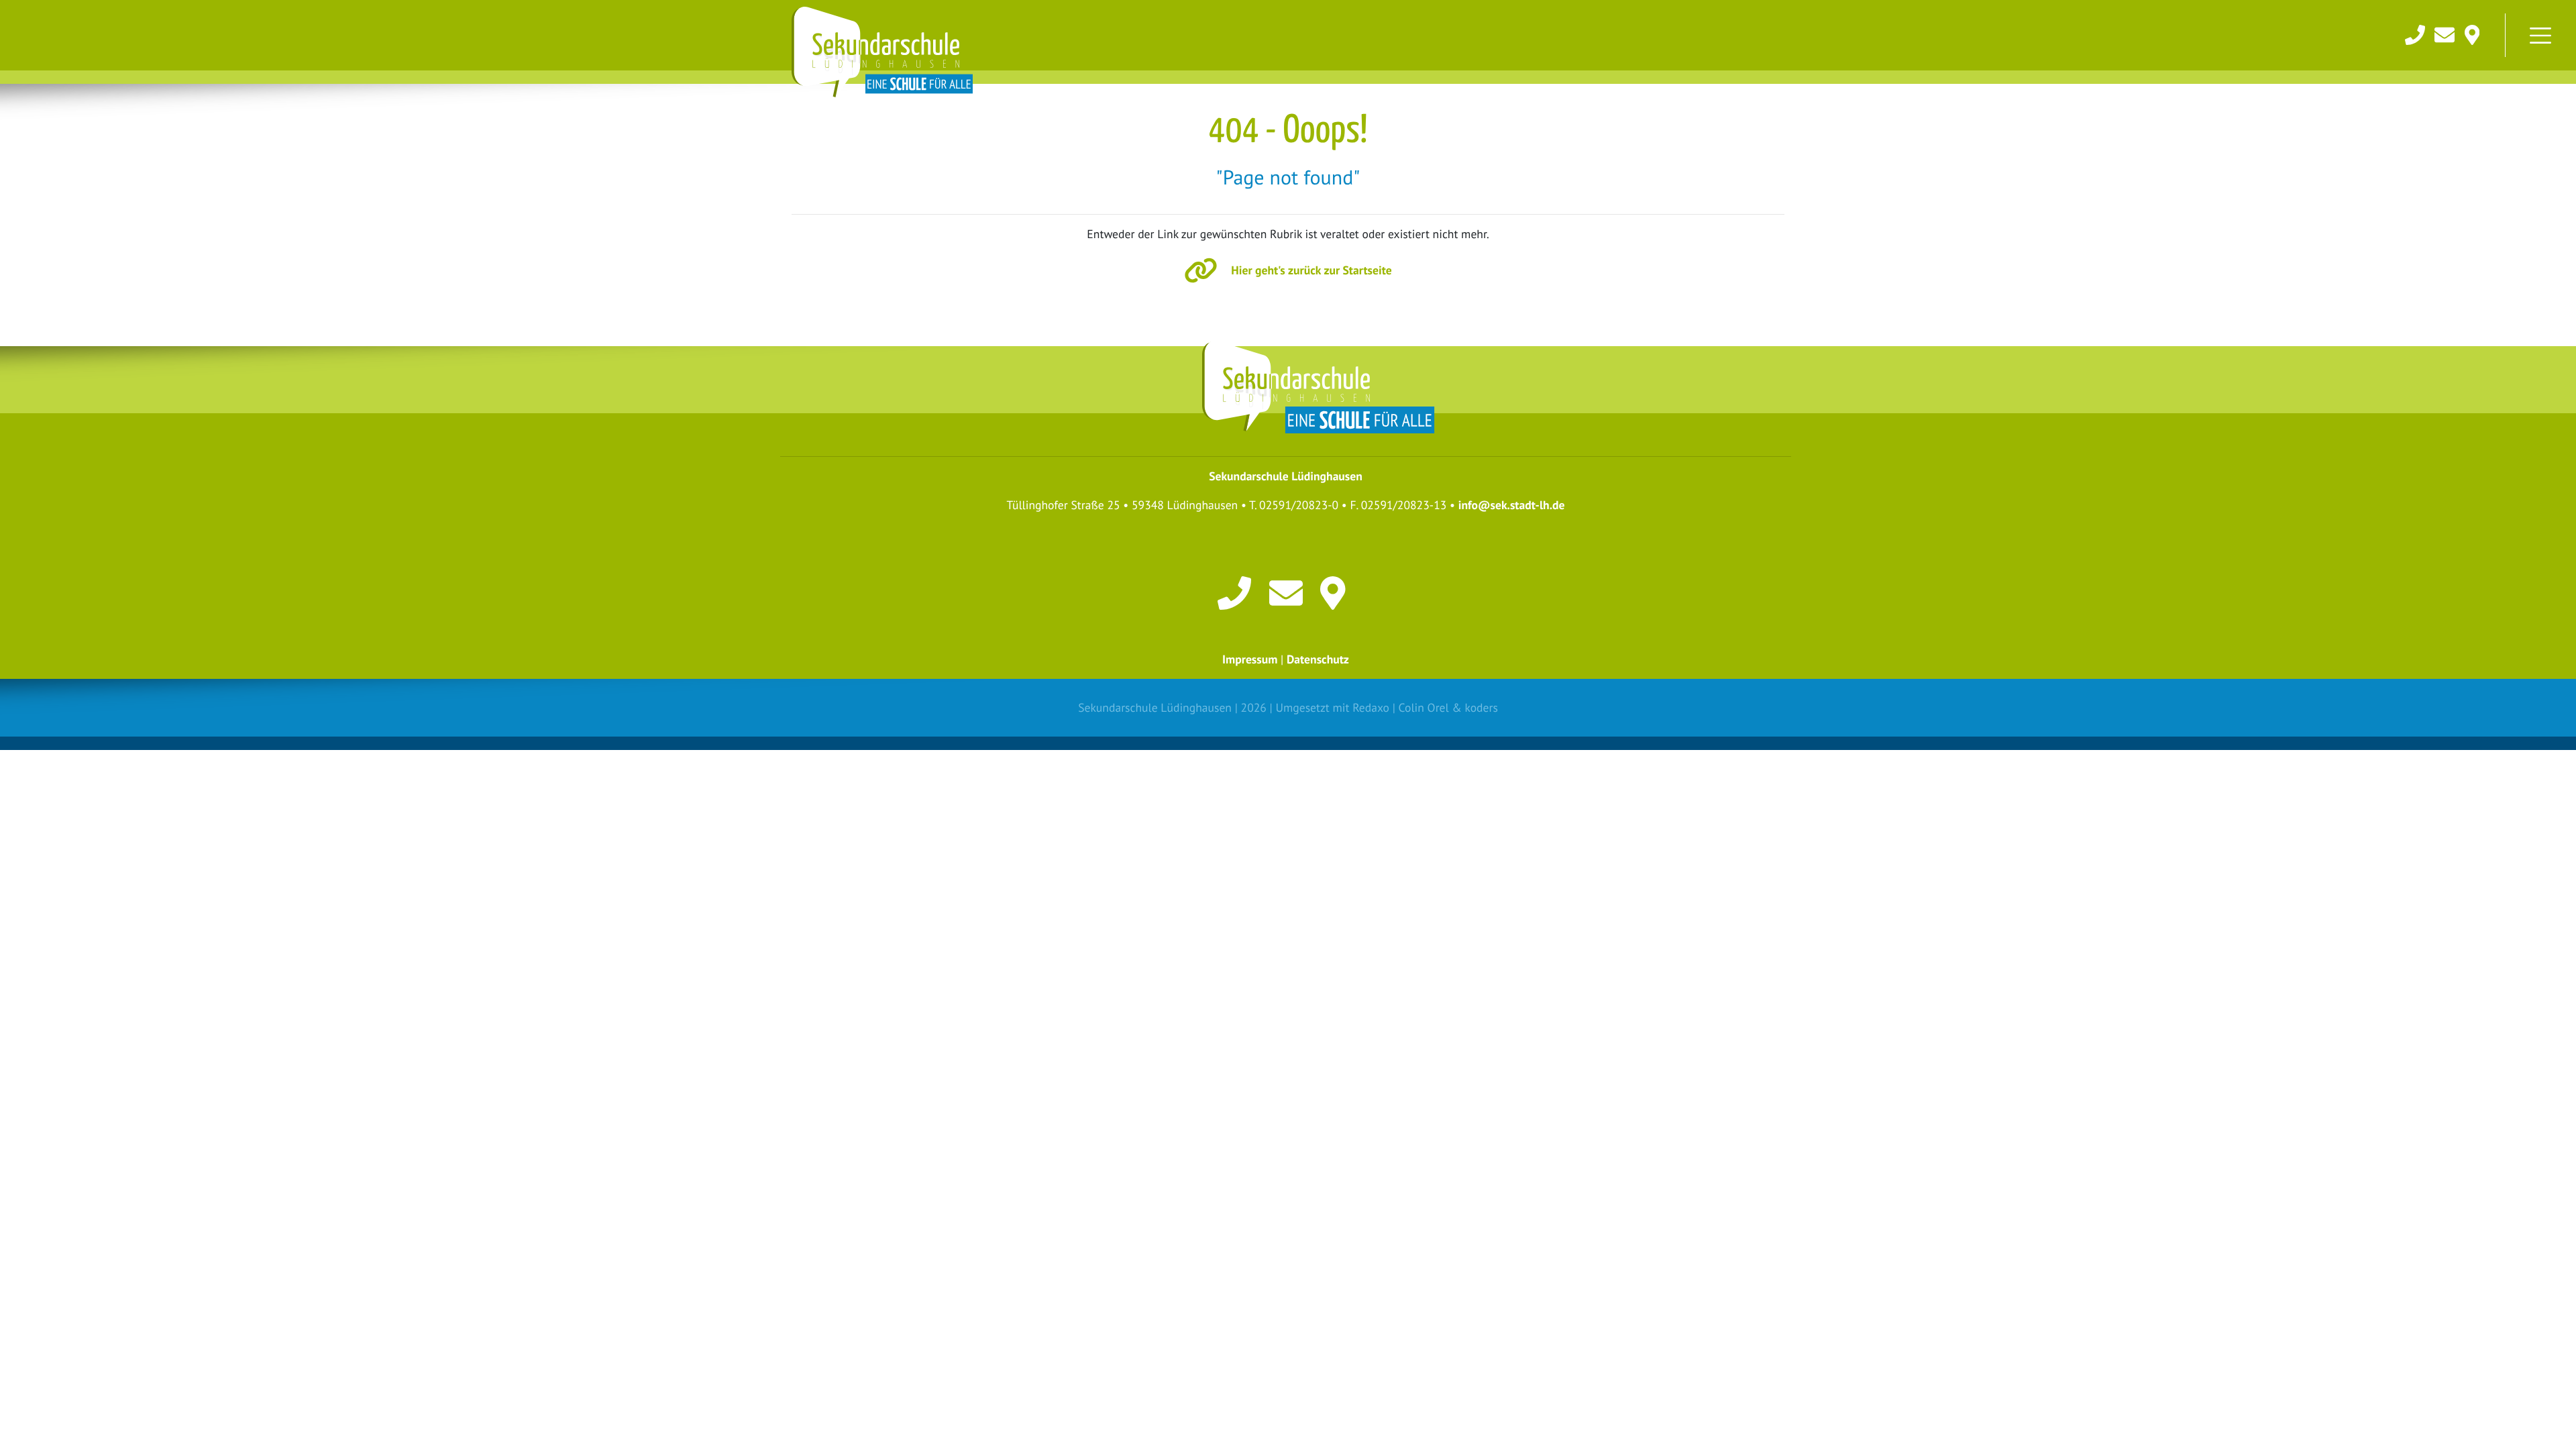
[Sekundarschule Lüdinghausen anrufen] (2416, 33)
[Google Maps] (2472, 33)
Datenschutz (1318, 659)
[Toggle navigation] (2540, 36)
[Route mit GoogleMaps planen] (1337, 592)
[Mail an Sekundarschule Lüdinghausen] (2446, 33)
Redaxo (1371, 707)
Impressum (1250, 659)
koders (1481, 707)
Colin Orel (1424, 707)
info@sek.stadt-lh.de (1512, 505)
